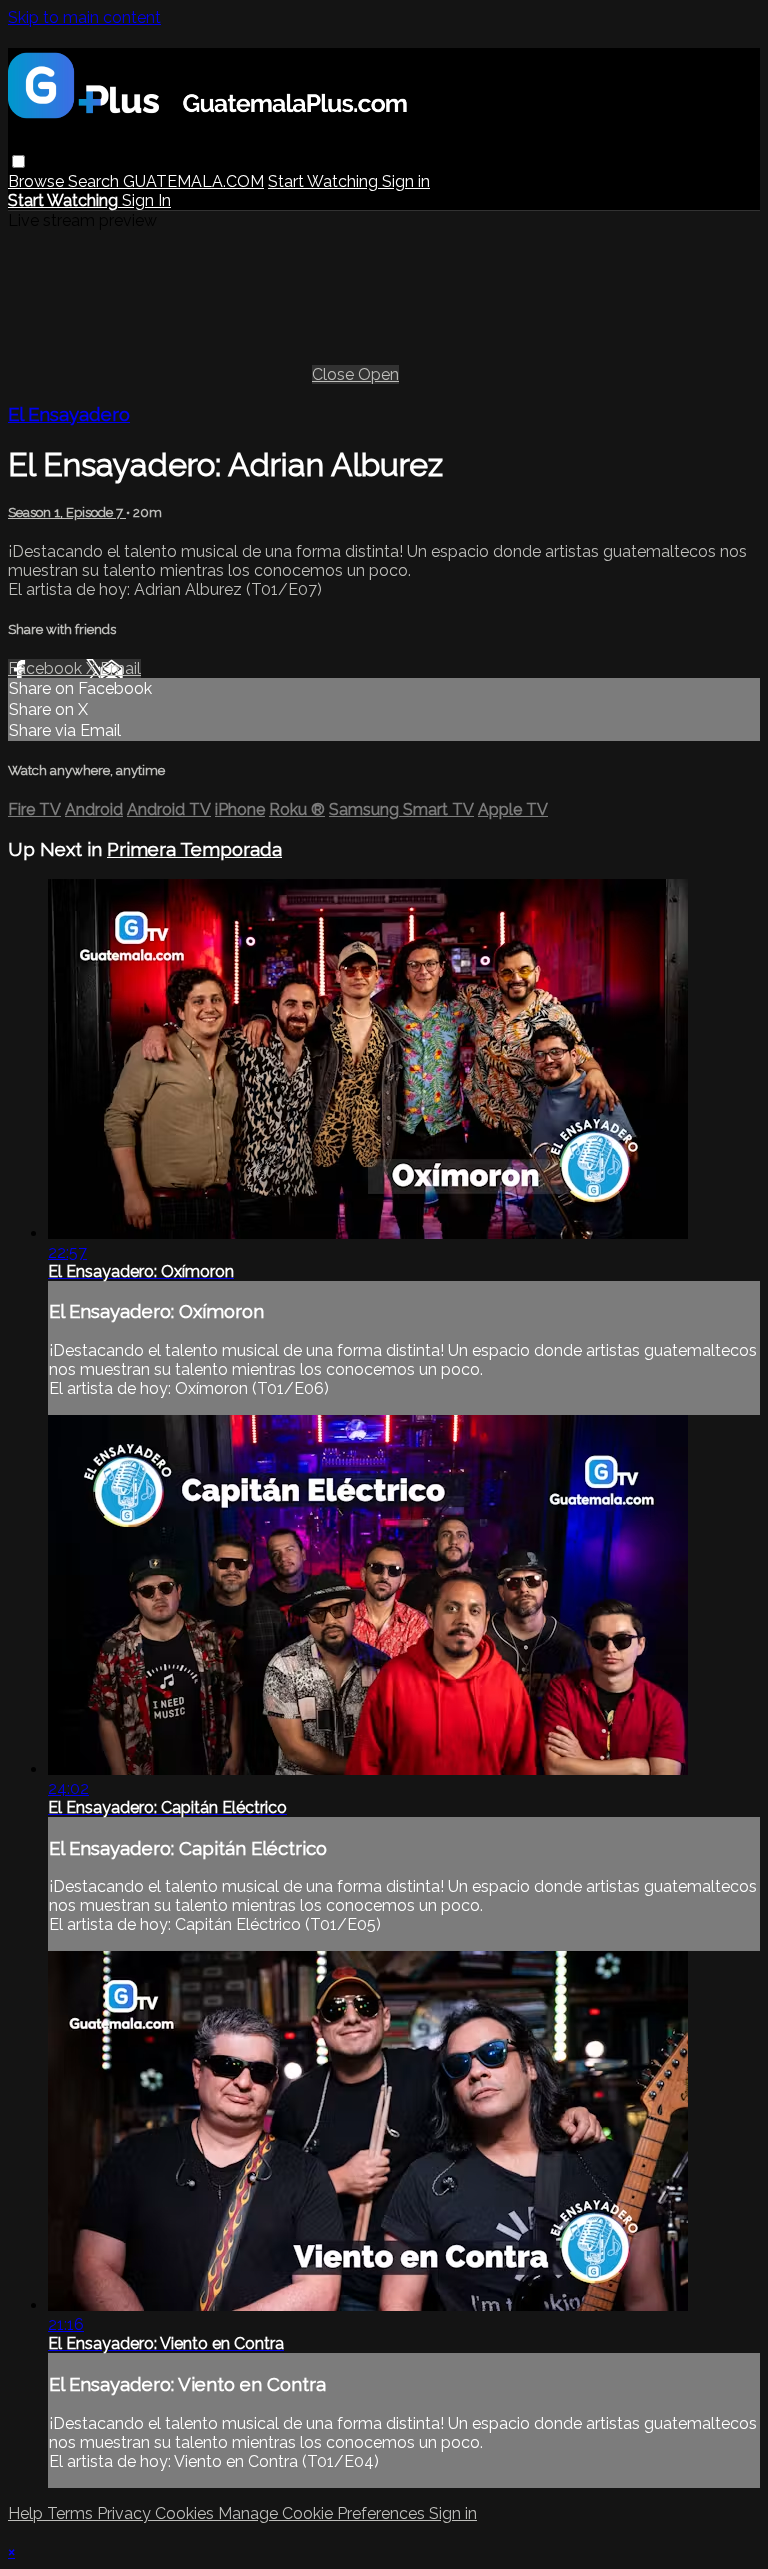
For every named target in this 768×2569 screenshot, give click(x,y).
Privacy (126, 2513)
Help (27, 2513)
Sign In (146, 200)
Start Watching (325, 181)
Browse (38, 181)
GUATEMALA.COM (193, 181)
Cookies (186, 2513)
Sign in (406, 181)
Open (378, 374)
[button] (18, 161)
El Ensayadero (69, 414)
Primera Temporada (194, 849)
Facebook (47, 668)
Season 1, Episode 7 (67, 512)
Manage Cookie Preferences (323, 2513)
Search (95, 181)
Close (335, 374)
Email (120, 668)
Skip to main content (84, 17)
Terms (72, 2513)
